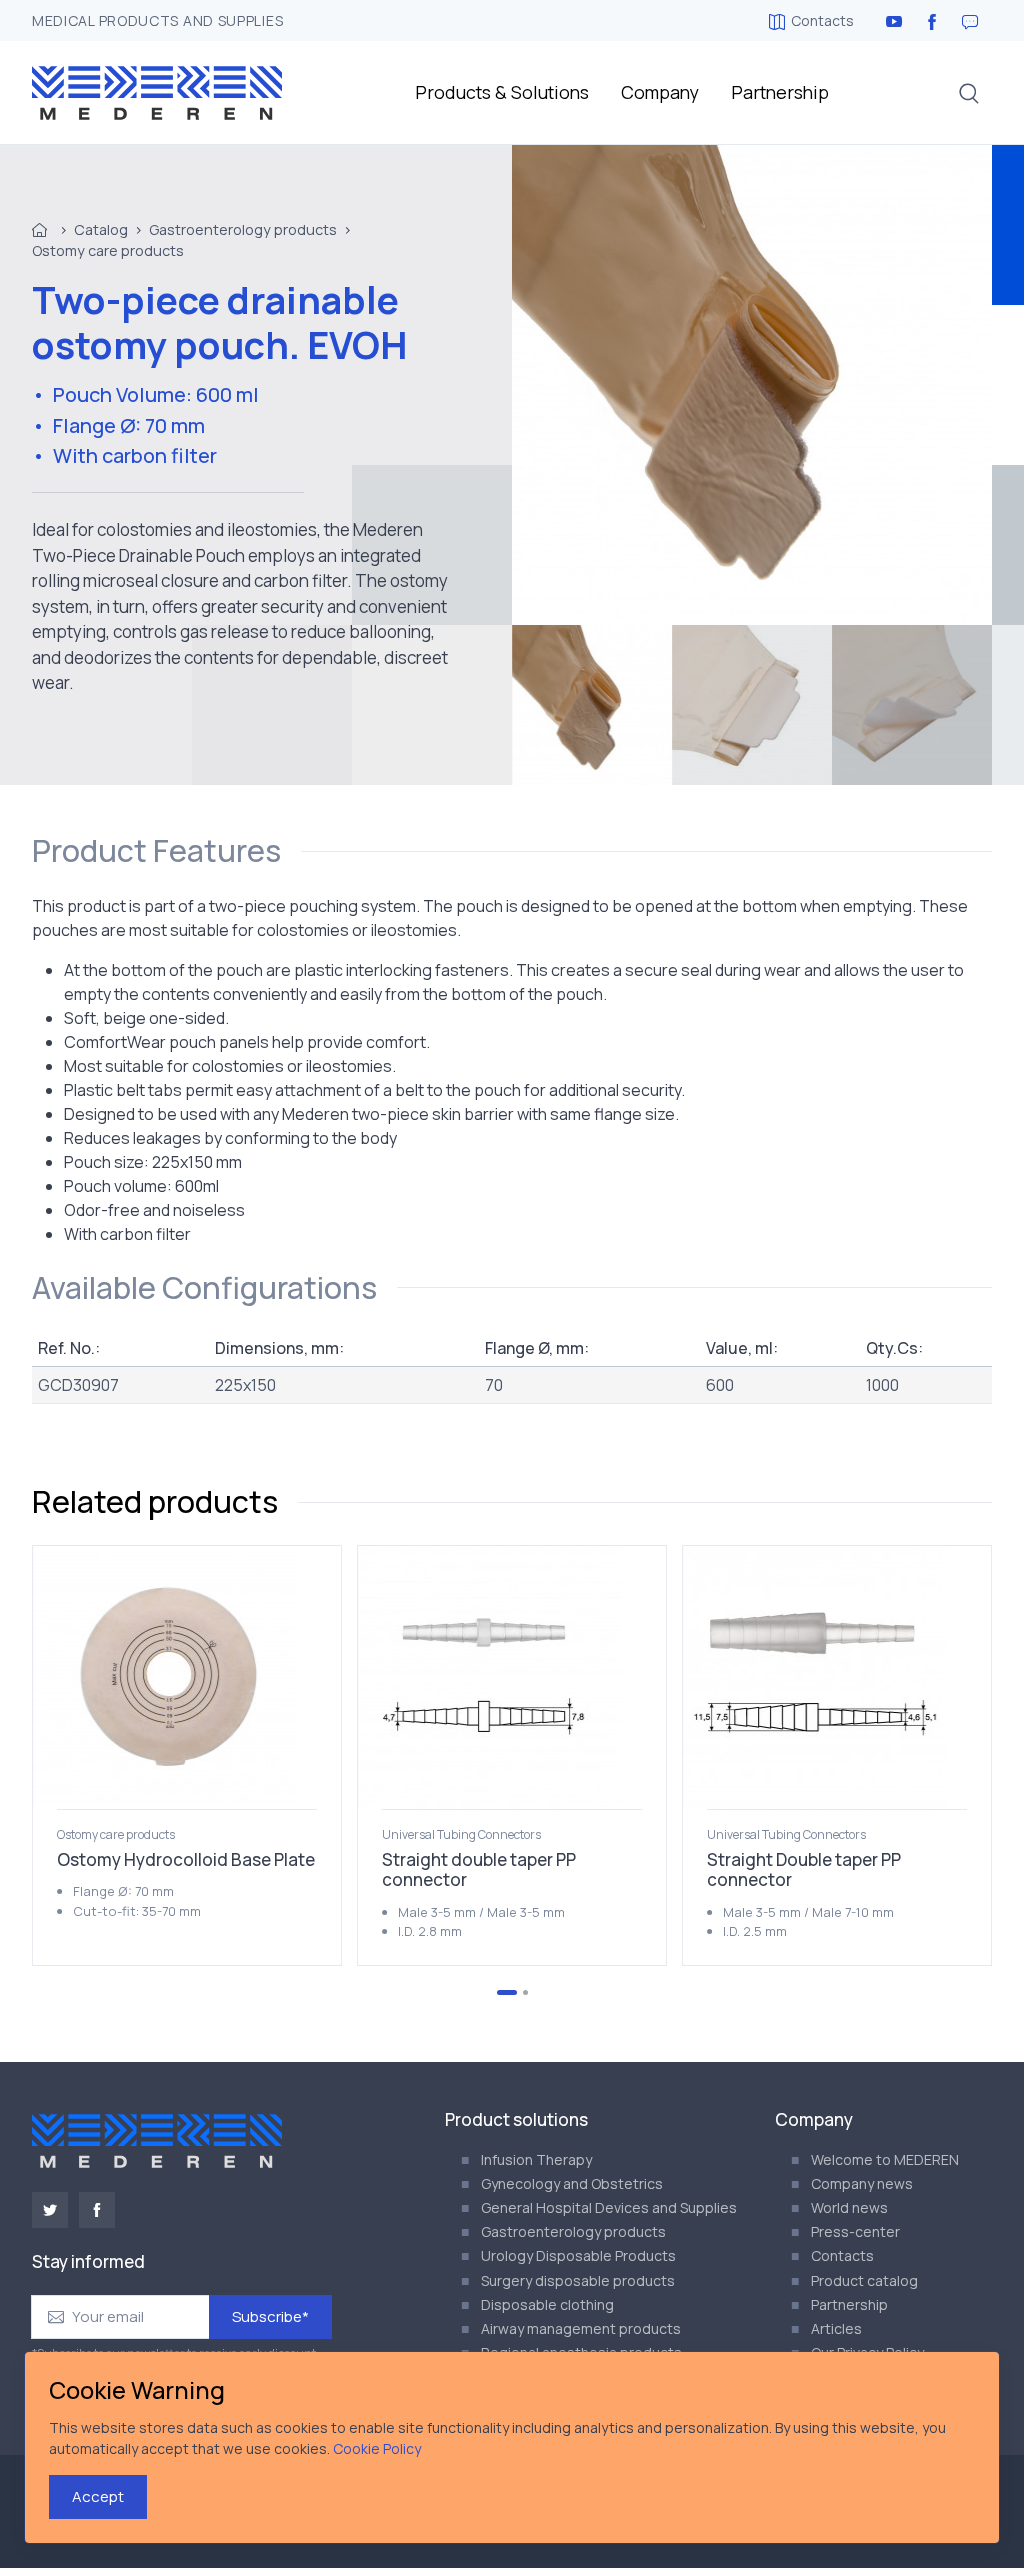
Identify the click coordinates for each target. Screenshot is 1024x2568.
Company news (862, 2183)
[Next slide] (926, 1755)
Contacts (822, 20)
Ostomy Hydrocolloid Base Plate (186, 1859)
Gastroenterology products (243, 229)
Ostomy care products (108, 250)
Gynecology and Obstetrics (572, 2183)
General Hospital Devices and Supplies (609, 2207)
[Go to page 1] (507, 1992)
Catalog (101, 229)
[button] (969, 93)
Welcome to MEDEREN (885, 2159)
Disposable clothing (547, 2304)
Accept (98, 2496)
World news (849, 2207)
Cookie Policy (377, 2448)
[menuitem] (592, 705)
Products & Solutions (502, 92)
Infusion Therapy (536, 2159)
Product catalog (864, 2280)
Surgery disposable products (578, 2280)
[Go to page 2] (525, 1992)
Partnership (780, 92)
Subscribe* (270, 2316)
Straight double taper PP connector (479, 1869)
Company (660, 92)
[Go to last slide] (98, 1755)
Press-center (855, 2231)
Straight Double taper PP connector (804, 1869)
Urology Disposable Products (578, 2255)
